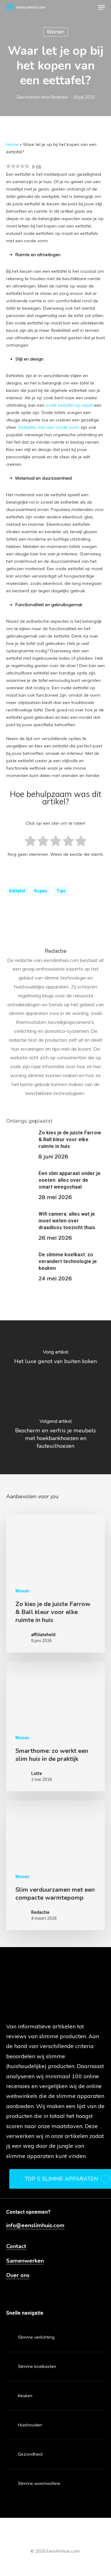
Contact (16, 2246)
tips (61, 891)
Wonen (55, 32)
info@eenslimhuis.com (35, 2226)
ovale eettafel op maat (69, 405)
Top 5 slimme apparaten (62, 2179)
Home (12, 144)
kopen (41, 891)
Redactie (59, 97)
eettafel (17, 891)
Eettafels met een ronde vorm (49, 427)
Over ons (18, 2275)
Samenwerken (25, 2261)
